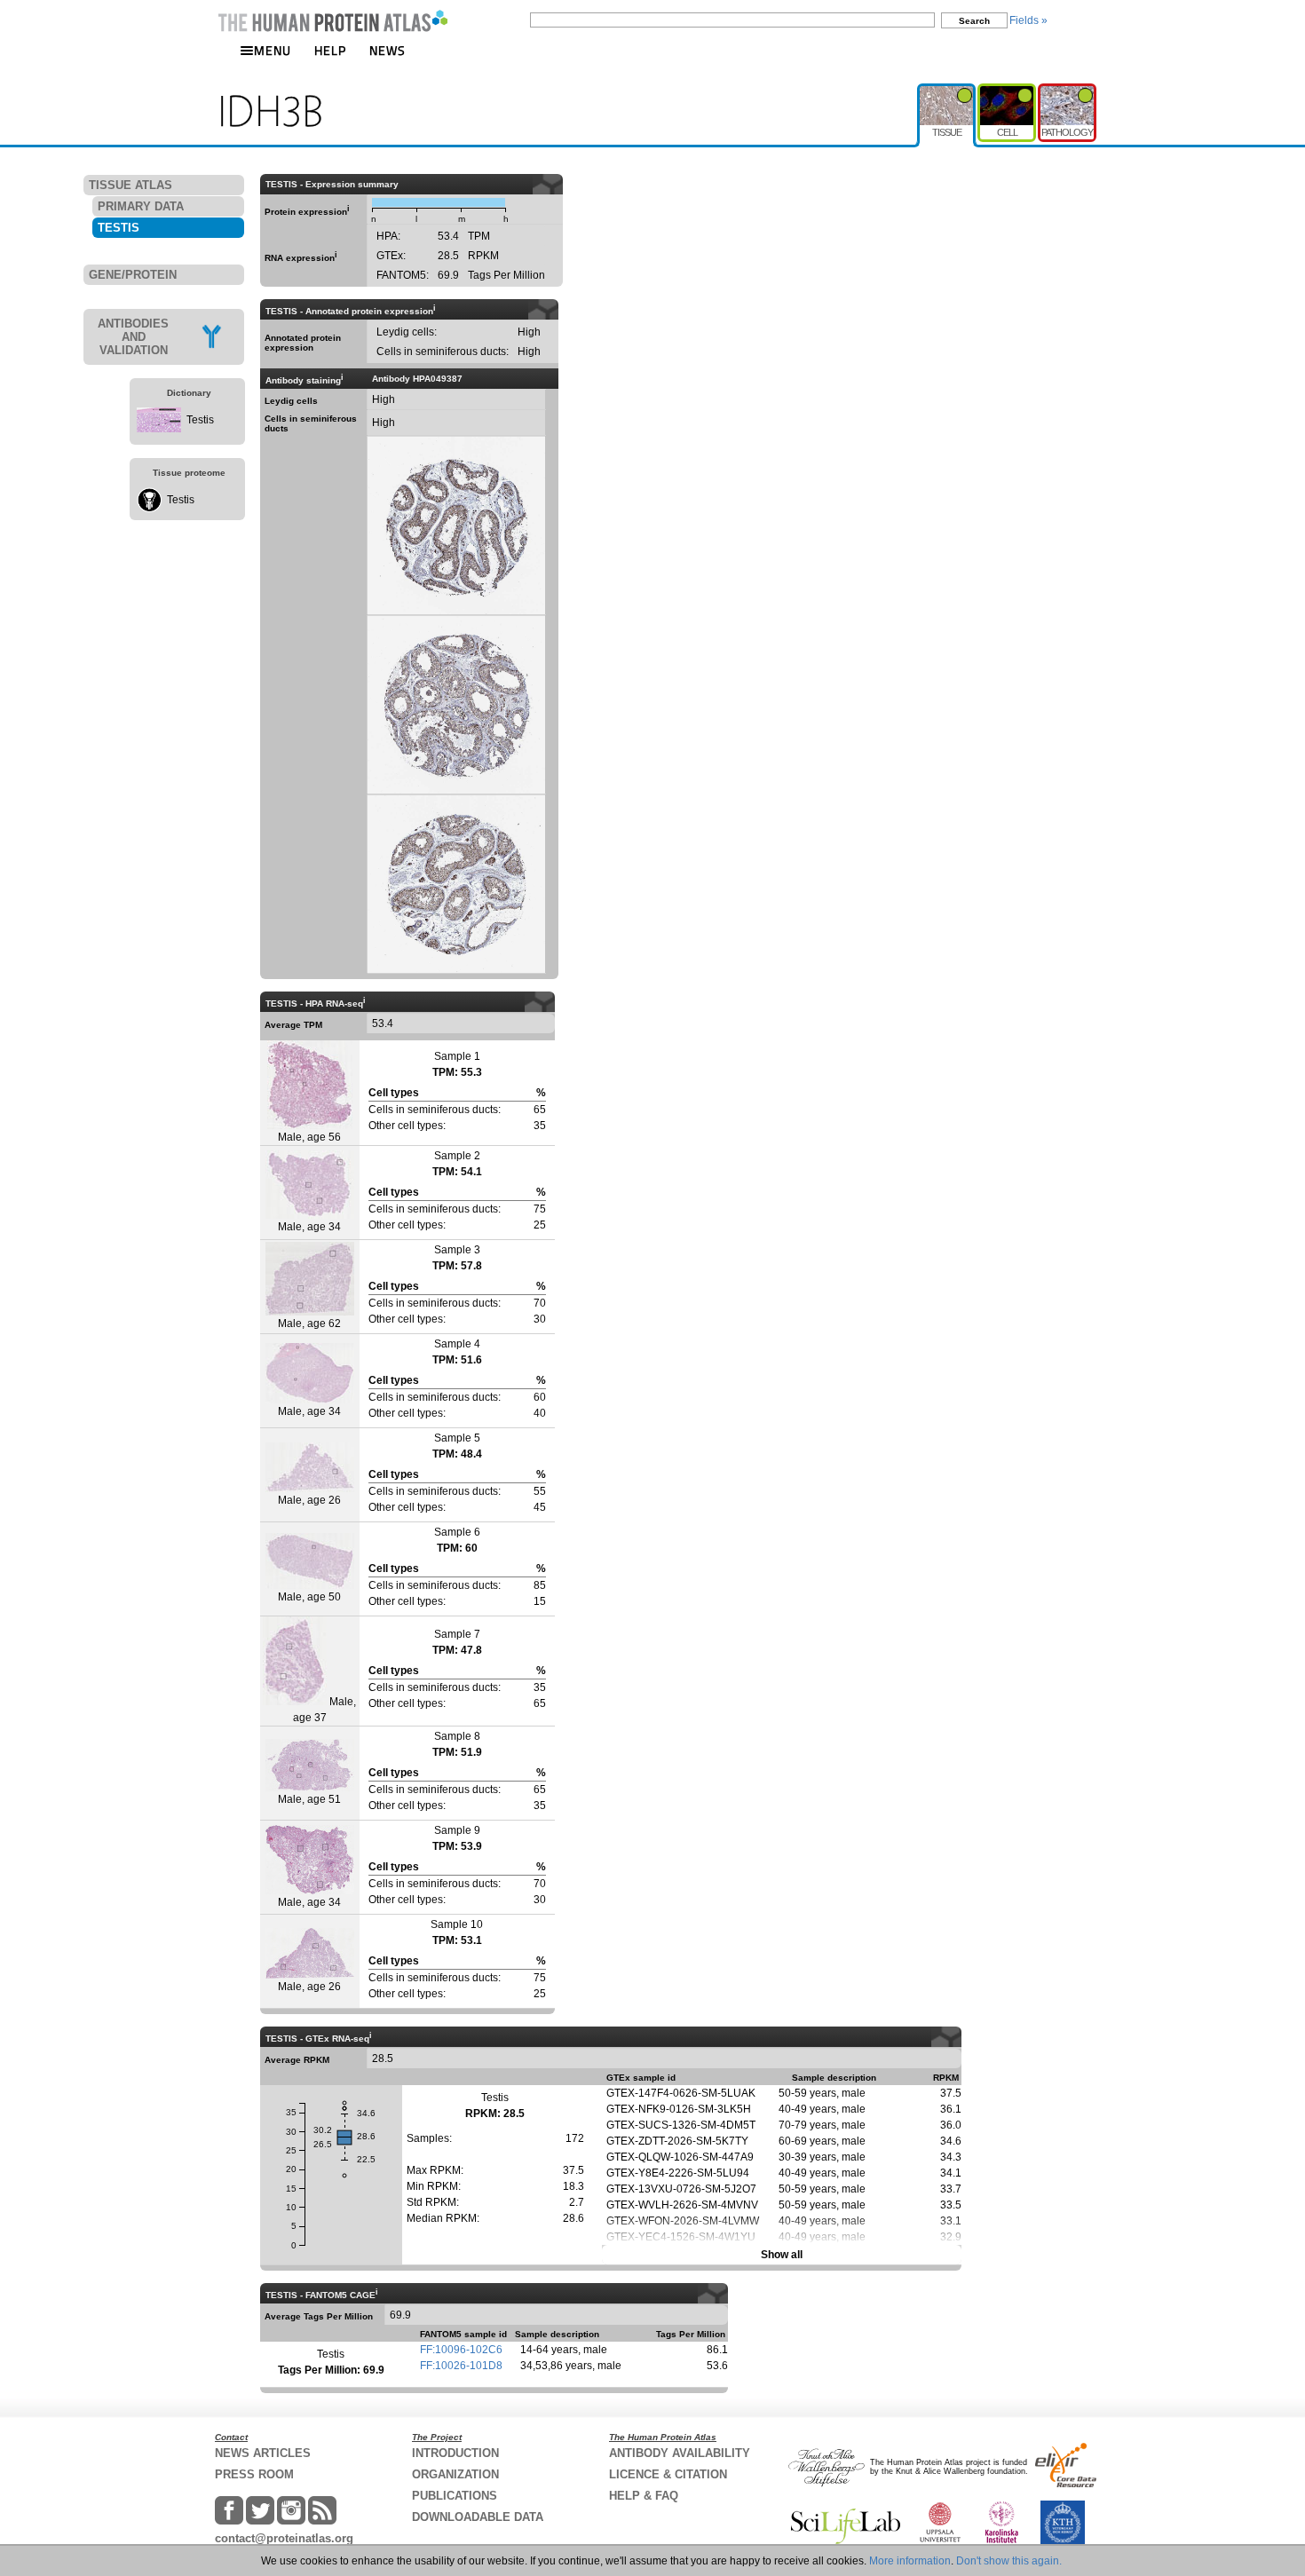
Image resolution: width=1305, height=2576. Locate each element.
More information (910, 2561)
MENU (273, 50)
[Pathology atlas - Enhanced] (1067, 91)
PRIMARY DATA (141, 206)
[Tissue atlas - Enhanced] (947, 91)
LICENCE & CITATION (668, 2474)
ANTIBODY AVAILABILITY (680, 2453)
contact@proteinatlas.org (284, 2538)
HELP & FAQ (644, 2496)
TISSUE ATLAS (130, 185)
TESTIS (119, 228)
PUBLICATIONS (455, 2496)
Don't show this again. (1009, 2561)
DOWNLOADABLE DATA (478, 2517)
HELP (330, 50)
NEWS (388, 50)
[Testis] (159, 429)
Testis (200, 420)
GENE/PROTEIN (133, 275)
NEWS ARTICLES (263, 2453)
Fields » (1028, 20)
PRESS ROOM (254, 2474)
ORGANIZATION (455, 2474)
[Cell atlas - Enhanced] (1008, 91)
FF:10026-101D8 (461, 2366)
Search (974, 21)
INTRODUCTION (455, 2453)
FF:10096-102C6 (461, 2350)
